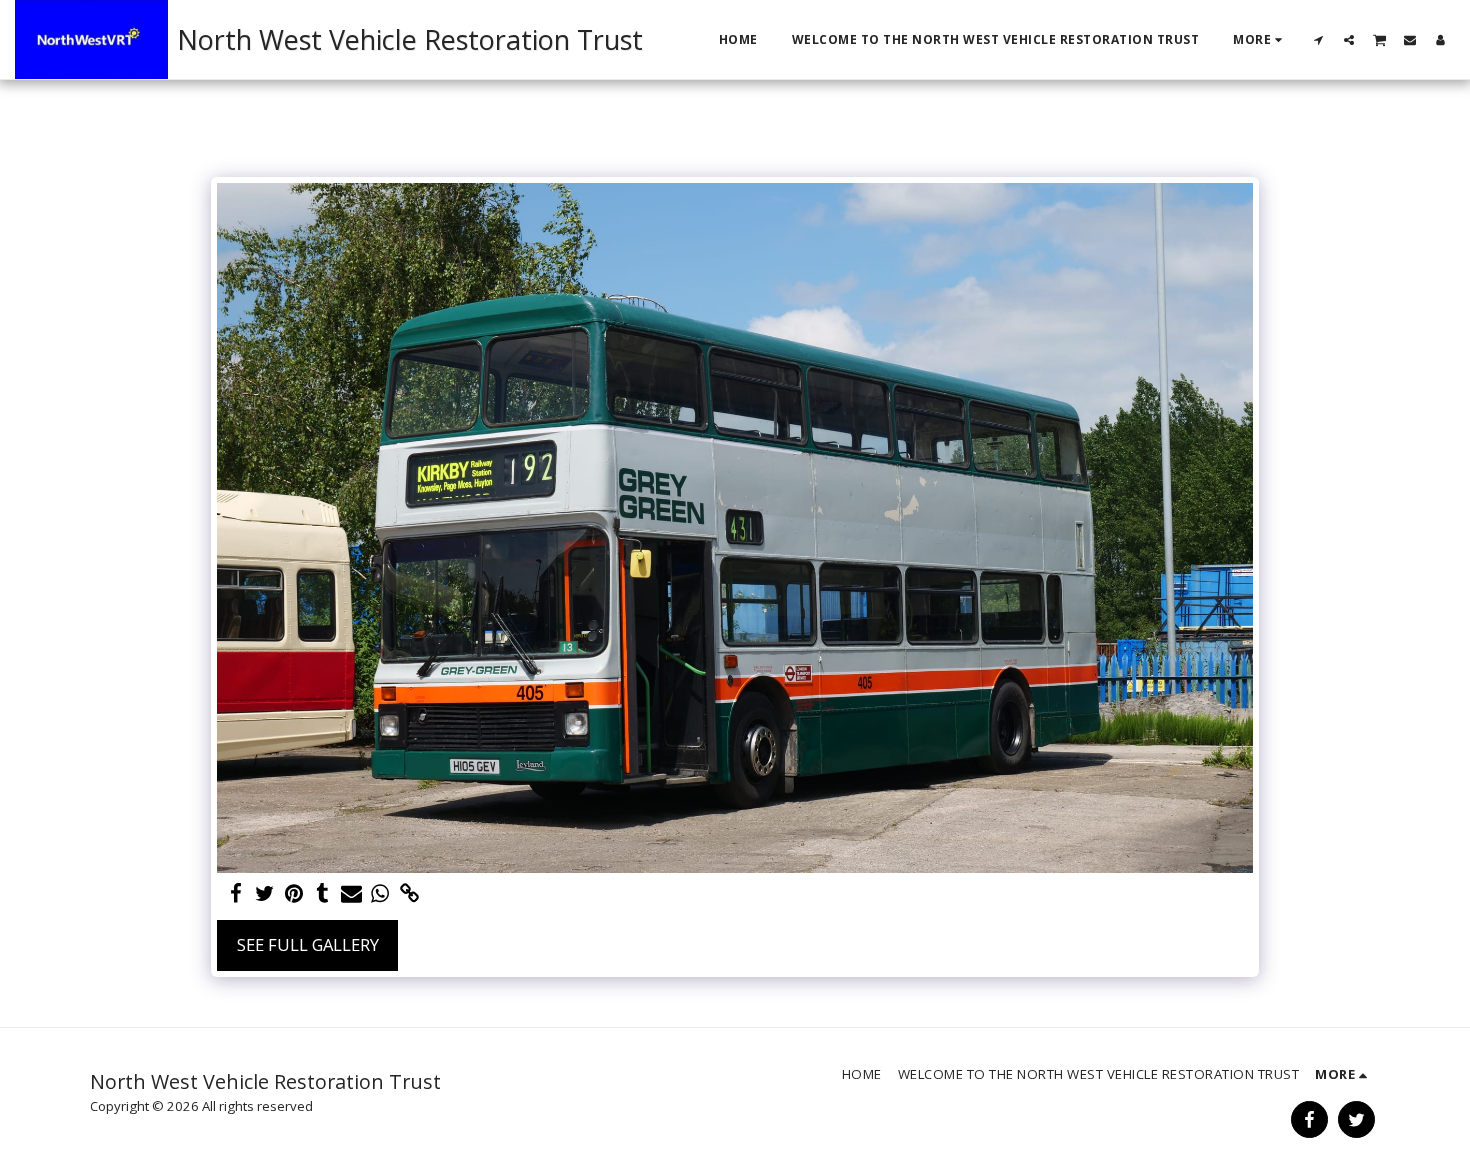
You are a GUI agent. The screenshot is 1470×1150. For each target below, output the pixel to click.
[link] (409, 894)
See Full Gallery (308, 944)
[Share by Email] (351, 894)
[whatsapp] (380, 894)
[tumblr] (322, 894)
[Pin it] (293, 894)
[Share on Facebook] (236, 894)
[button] (1319, 39)
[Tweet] (265, 894)
